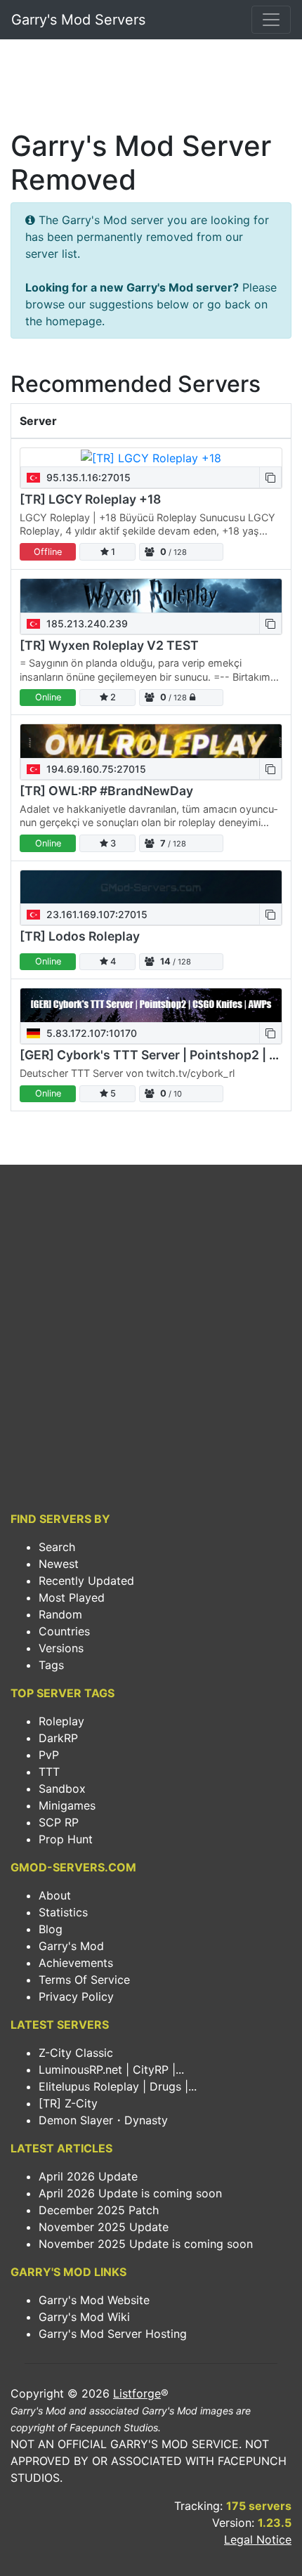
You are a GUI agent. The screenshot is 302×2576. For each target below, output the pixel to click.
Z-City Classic (76, 2053)
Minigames (67, 1805)
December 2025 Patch (99, 2210)
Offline (48, 552)
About (55, 1895)
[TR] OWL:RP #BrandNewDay (106, 791)
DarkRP (58, 1738)
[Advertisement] (151, 89)
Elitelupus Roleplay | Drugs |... (118, 2086)
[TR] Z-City (68, 2103)
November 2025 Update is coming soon (146, 2244)
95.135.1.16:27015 (87, 477)
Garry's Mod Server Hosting (113, 2334)
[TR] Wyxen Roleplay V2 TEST (109, 645)
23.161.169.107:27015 (96, 914)
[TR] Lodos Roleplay (80, 936)
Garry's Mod (71, 1946)
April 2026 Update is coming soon (130, 2193)
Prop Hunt (66, 1839)
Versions (61, 1648)
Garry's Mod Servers (78, 20)
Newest (59, 1564)
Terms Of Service (84, 1980)
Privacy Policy (76, 1996)
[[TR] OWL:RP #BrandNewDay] (151, 741)
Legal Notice (258, 2539)
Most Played (72, 1597)
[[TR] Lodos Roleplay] (151, 887)
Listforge (137, 2393)
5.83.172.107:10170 (90, 1033)
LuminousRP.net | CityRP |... (111, 2070)
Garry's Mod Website (94, 2300)
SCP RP (59, 1822)
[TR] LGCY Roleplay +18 (90, 499)
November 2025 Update (104, 2227)
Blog (51, 1929)
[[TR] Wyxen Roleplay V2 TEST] (151, 596)
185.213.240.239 (86, 623)
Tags (51, 1665)
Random (60, 1614)
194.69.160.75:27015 (95, 769)
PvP (49, 1755)
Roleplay (61, 1721)
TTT (49, 1772)
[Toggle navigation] (271, 20)
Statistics (63, 1912)
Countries (64, 1631)
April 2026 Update (88, 2176)
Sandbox (62, 1789)
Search (57, 1547)
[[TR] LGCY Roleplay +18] (151, 457)
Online (48, 697)
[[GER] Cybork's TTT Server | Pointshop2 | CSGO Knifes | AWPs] (151, 1005)
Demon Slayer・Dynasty (103, 2120)
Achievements (76, 1963)
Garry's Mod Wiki (84, 2317)
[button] (270, 477)
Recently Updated (86, 1581)
